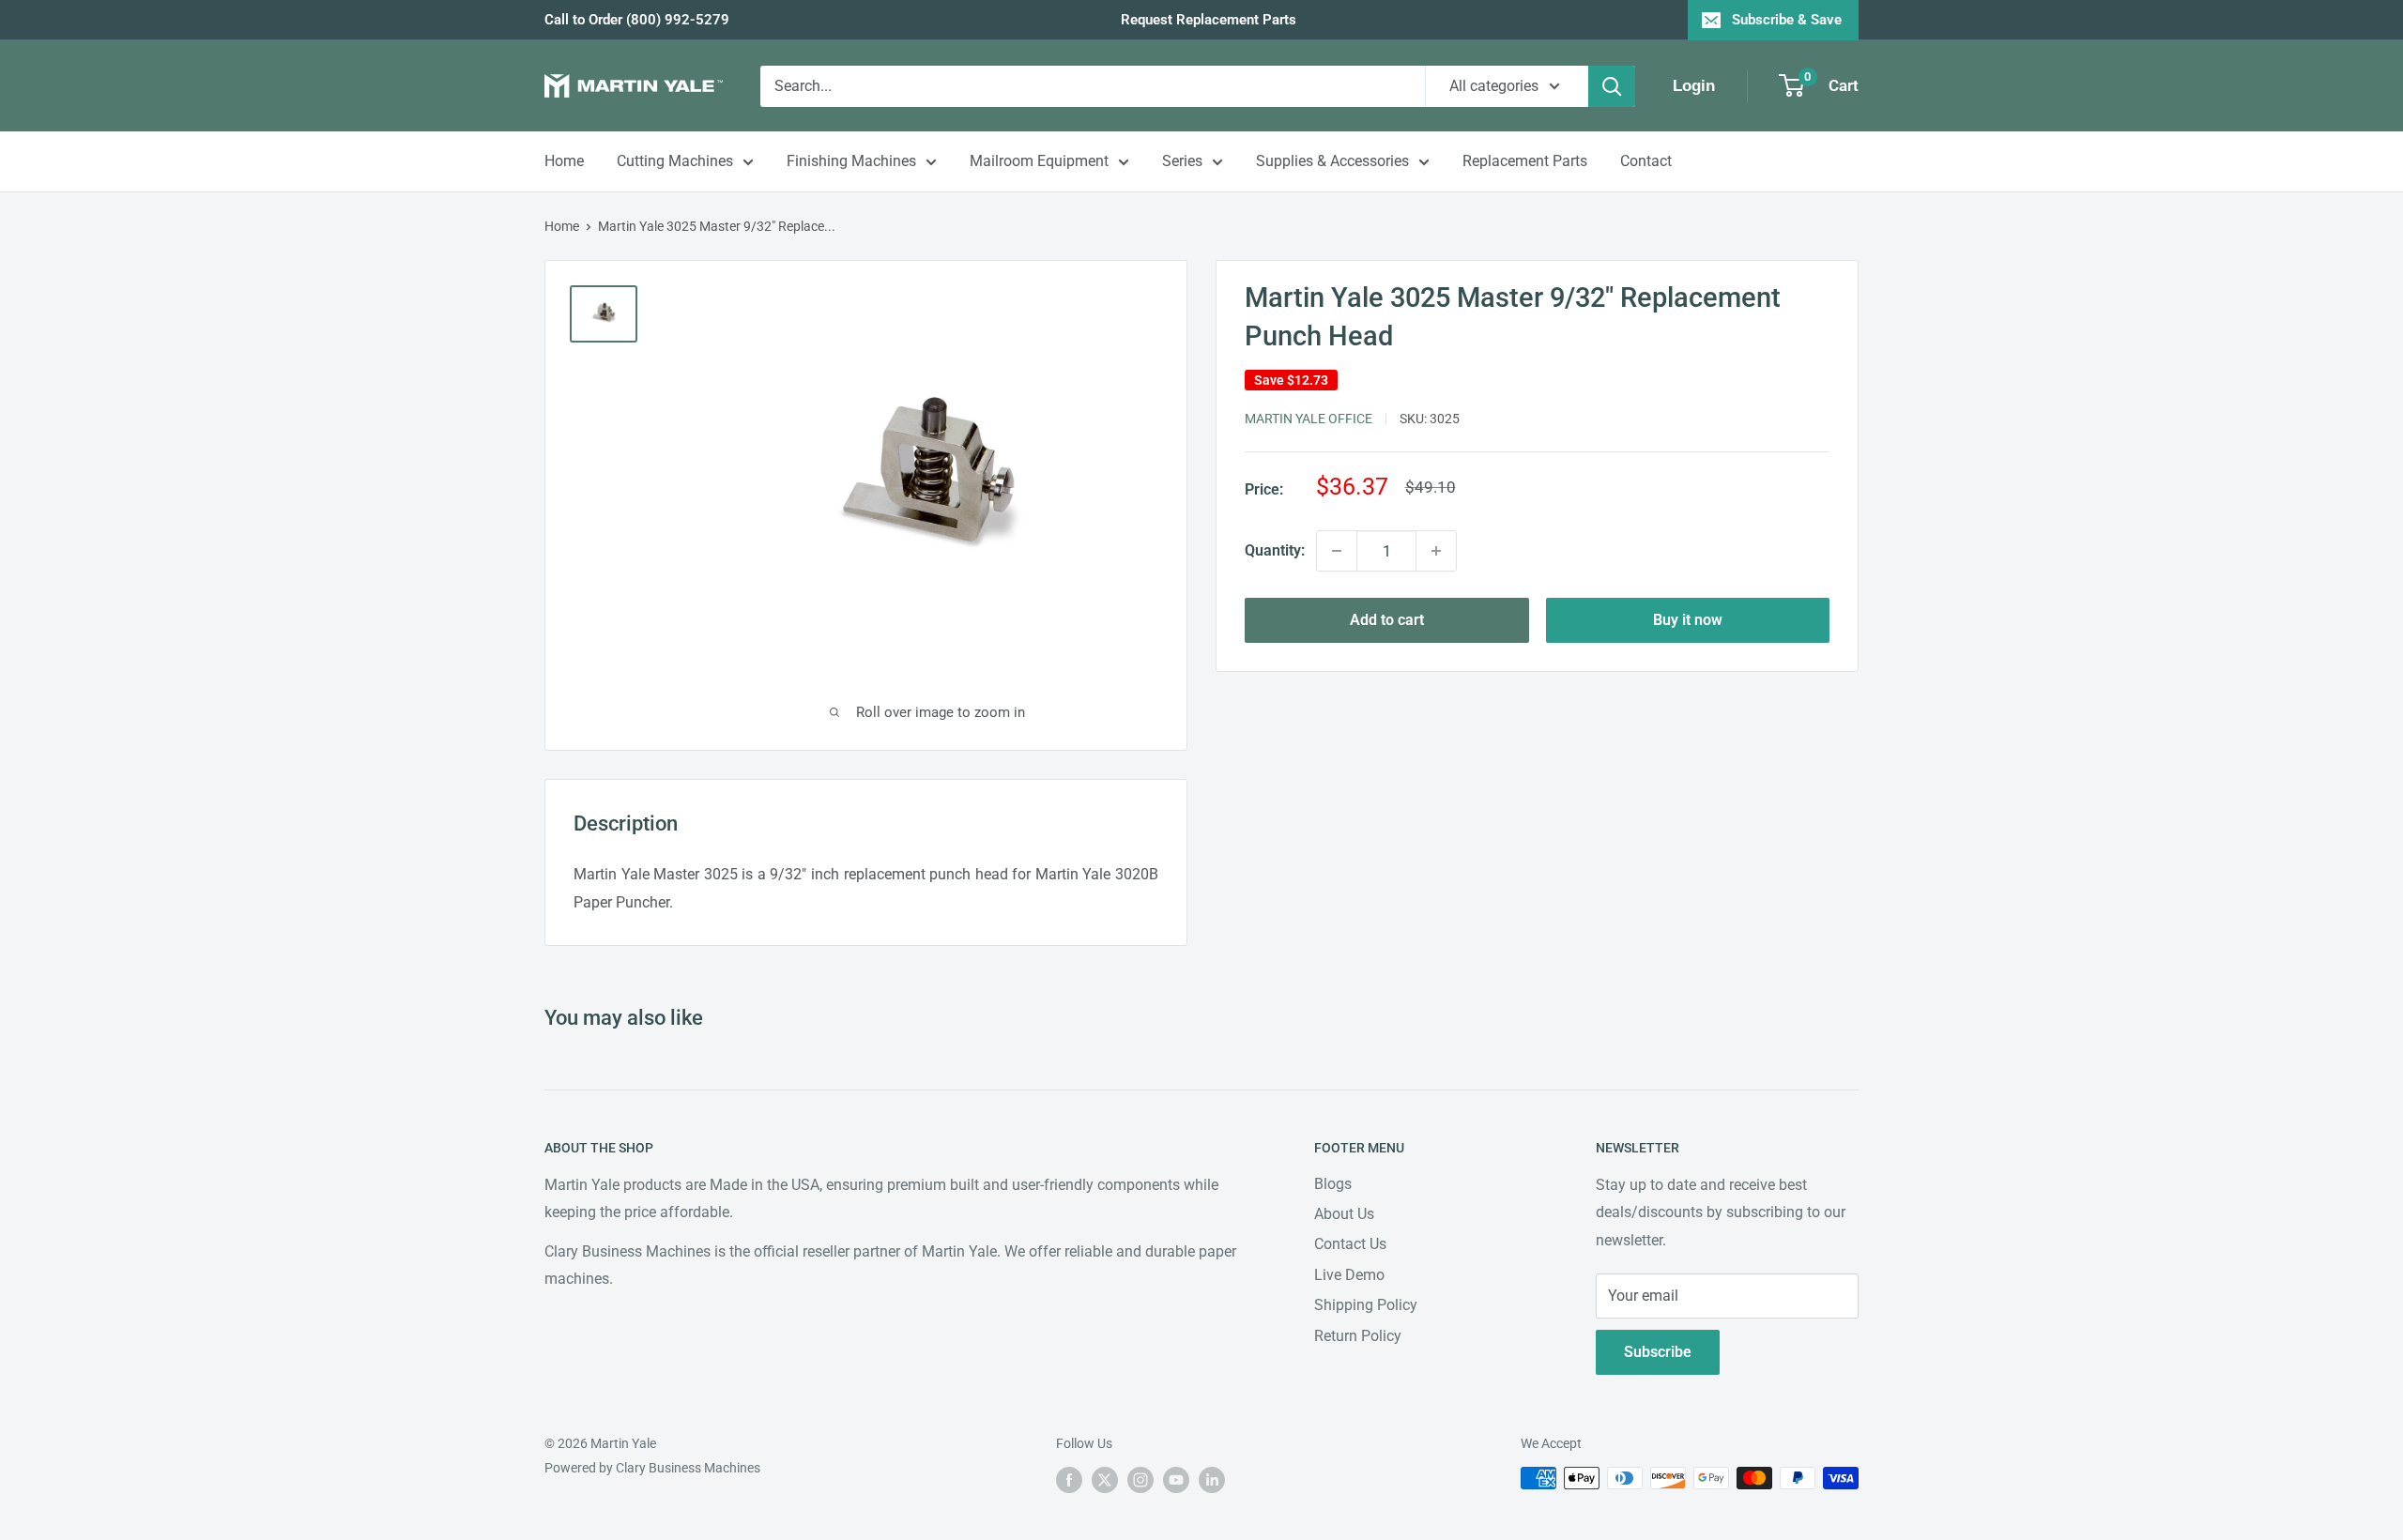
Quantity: (1275, 550)
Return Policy (1358, 1336)
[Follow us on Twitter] (1105, 1480)
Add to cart (1387, 620)
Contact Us (1350, 1244)
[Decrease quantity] (1337, 551)
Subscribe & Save (1787, 20)
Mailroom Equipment (1039, 161)
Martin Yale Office (1309, 419)
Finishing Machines (851, 161)
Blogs (1333, 1184)
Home (564, 161)
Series (1182, 161)
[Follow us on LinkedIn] (1212, 1480)
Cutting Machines (675, 161)
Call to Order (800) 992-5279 (637, 20)
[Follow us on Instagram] (1140, 1480)
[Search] (1612, 86)
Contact (1646, 161)
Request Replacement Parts (1209, 20)
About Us (1344, 1214)
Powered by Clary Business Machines (652, 1468)
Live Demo (1349, 1275)
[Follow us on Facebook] (1069, 1480)
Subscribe (1658, 1352)
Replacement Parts (1525, 161)
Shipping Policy (1366, 1305)
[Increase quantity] (1436, 551)
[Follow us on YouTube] (1176, 1480)
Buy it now (1688, 620)
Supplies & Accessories (1332, 161)
